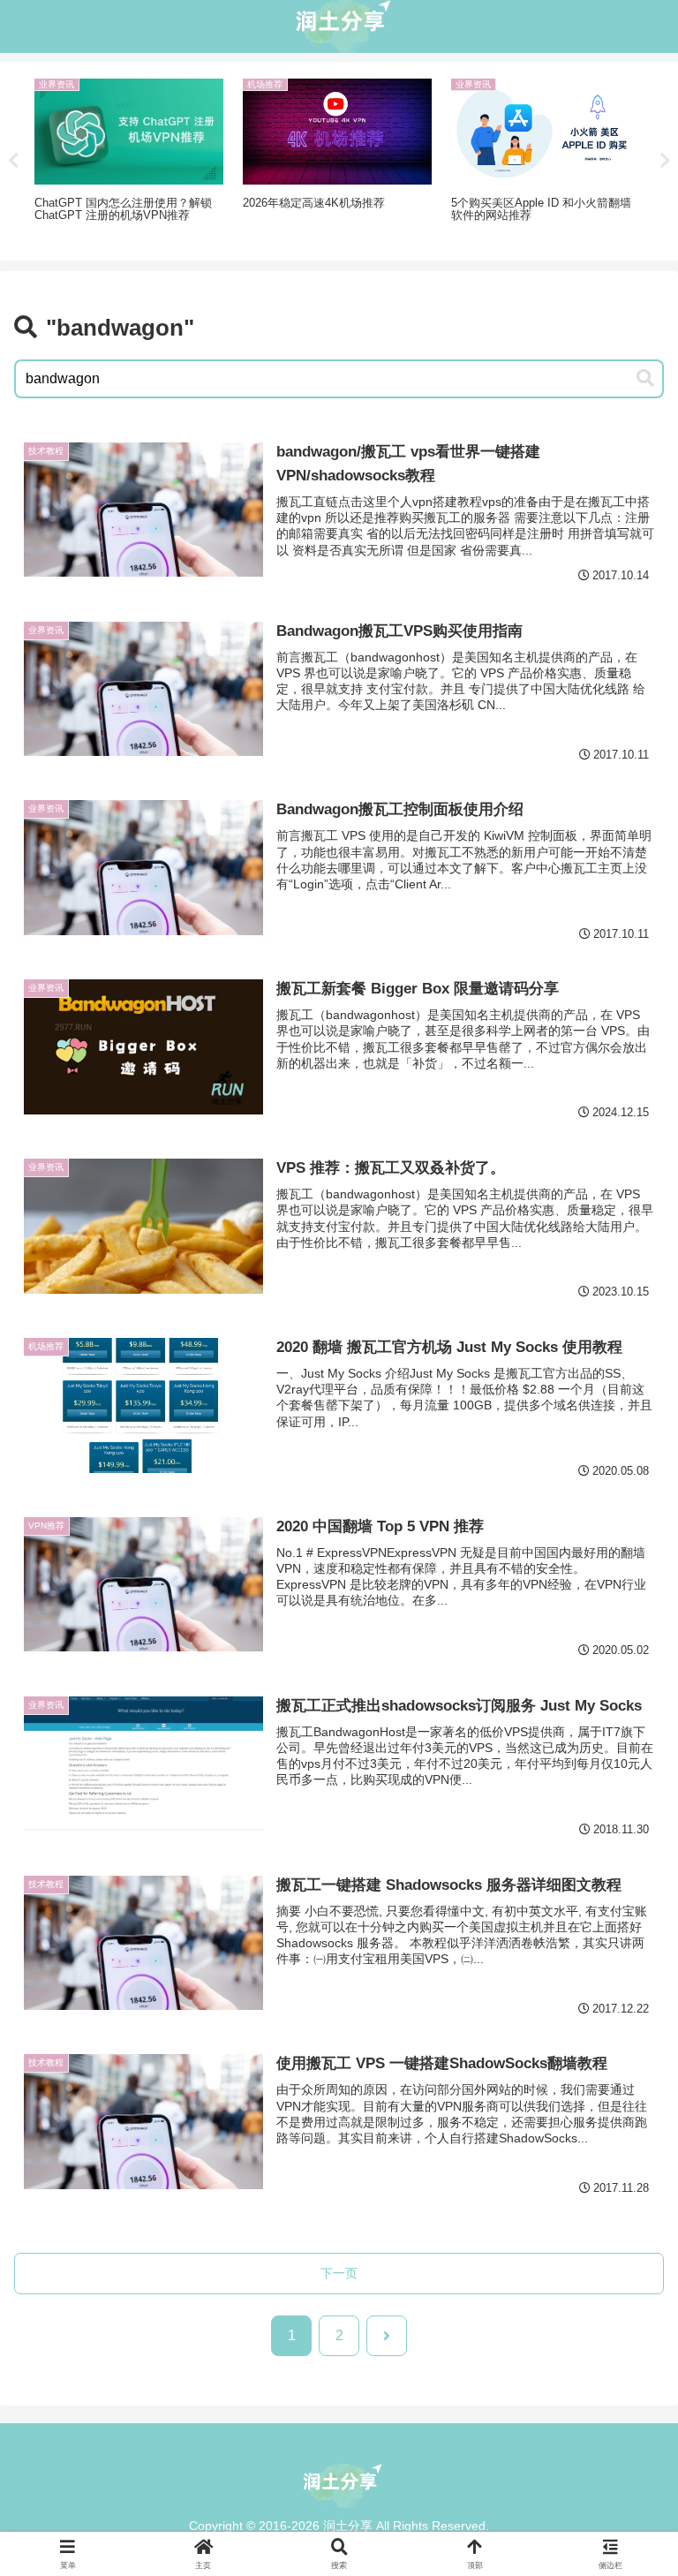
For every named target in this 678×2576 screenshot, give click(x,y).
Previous (13, 161)
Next (665, 161)
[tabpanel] (129, 158)
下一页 (339, 2273)
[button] (645, 378)
